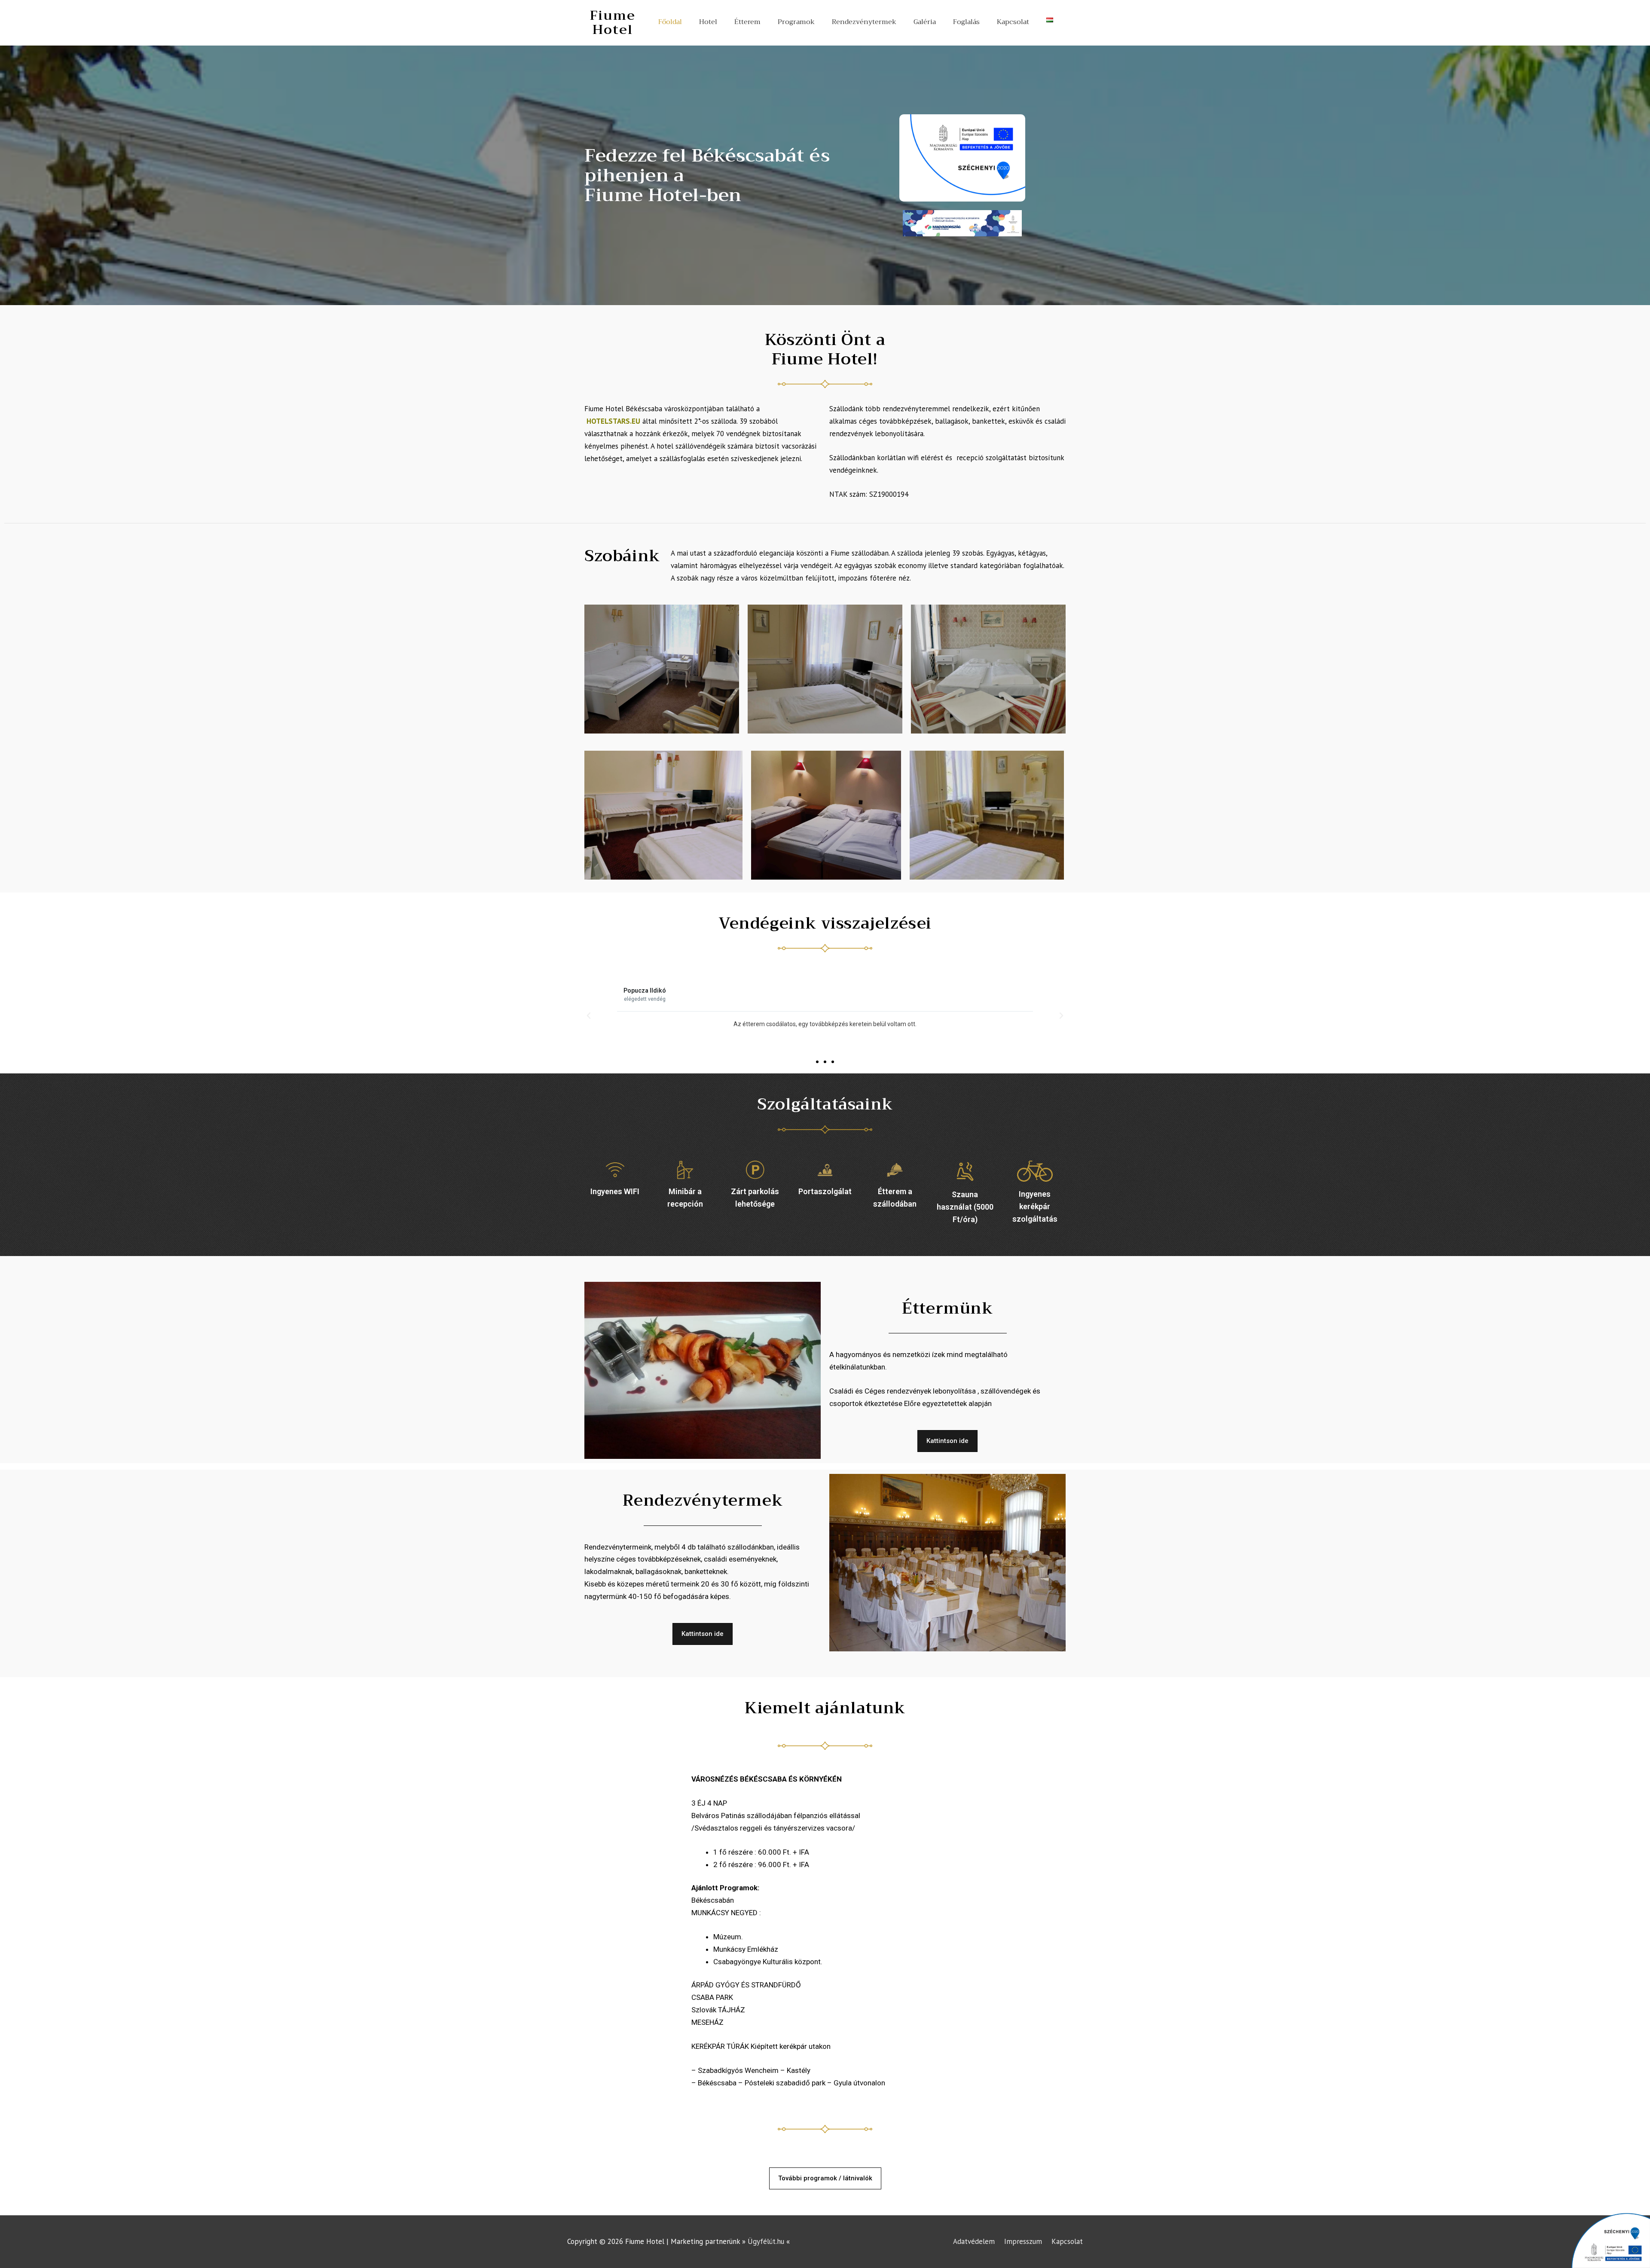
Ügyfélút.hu (766, 2241)
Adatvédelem (974, 2241)
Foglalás (966, 22)
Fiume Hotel (613, 23)
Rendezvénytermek (864, 22)
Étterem (747, 22)
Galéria (925, 22)
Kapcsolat (1013, 22)
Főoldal (670, 22)
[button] (817, 1062)
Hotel (708, 22)
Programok (796, 22)
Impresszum (1023, 2241)
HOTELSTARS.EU (613, 421)
